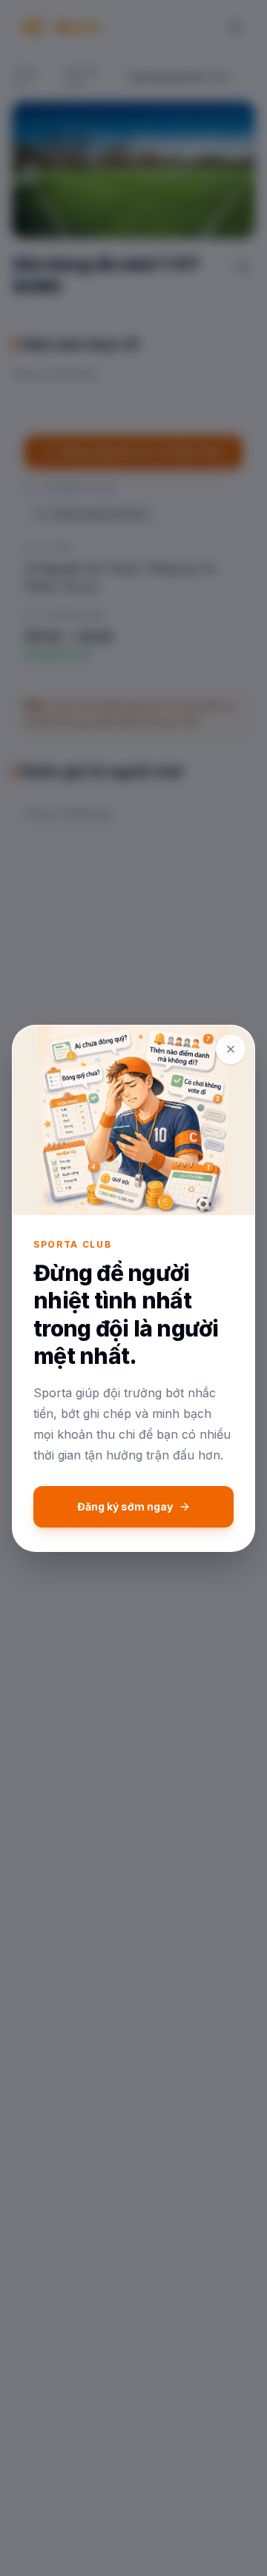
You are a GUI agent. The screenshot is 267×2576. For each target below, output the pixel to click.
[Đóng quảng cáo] (231, 1049)
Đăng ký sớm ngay (125, 1506)
